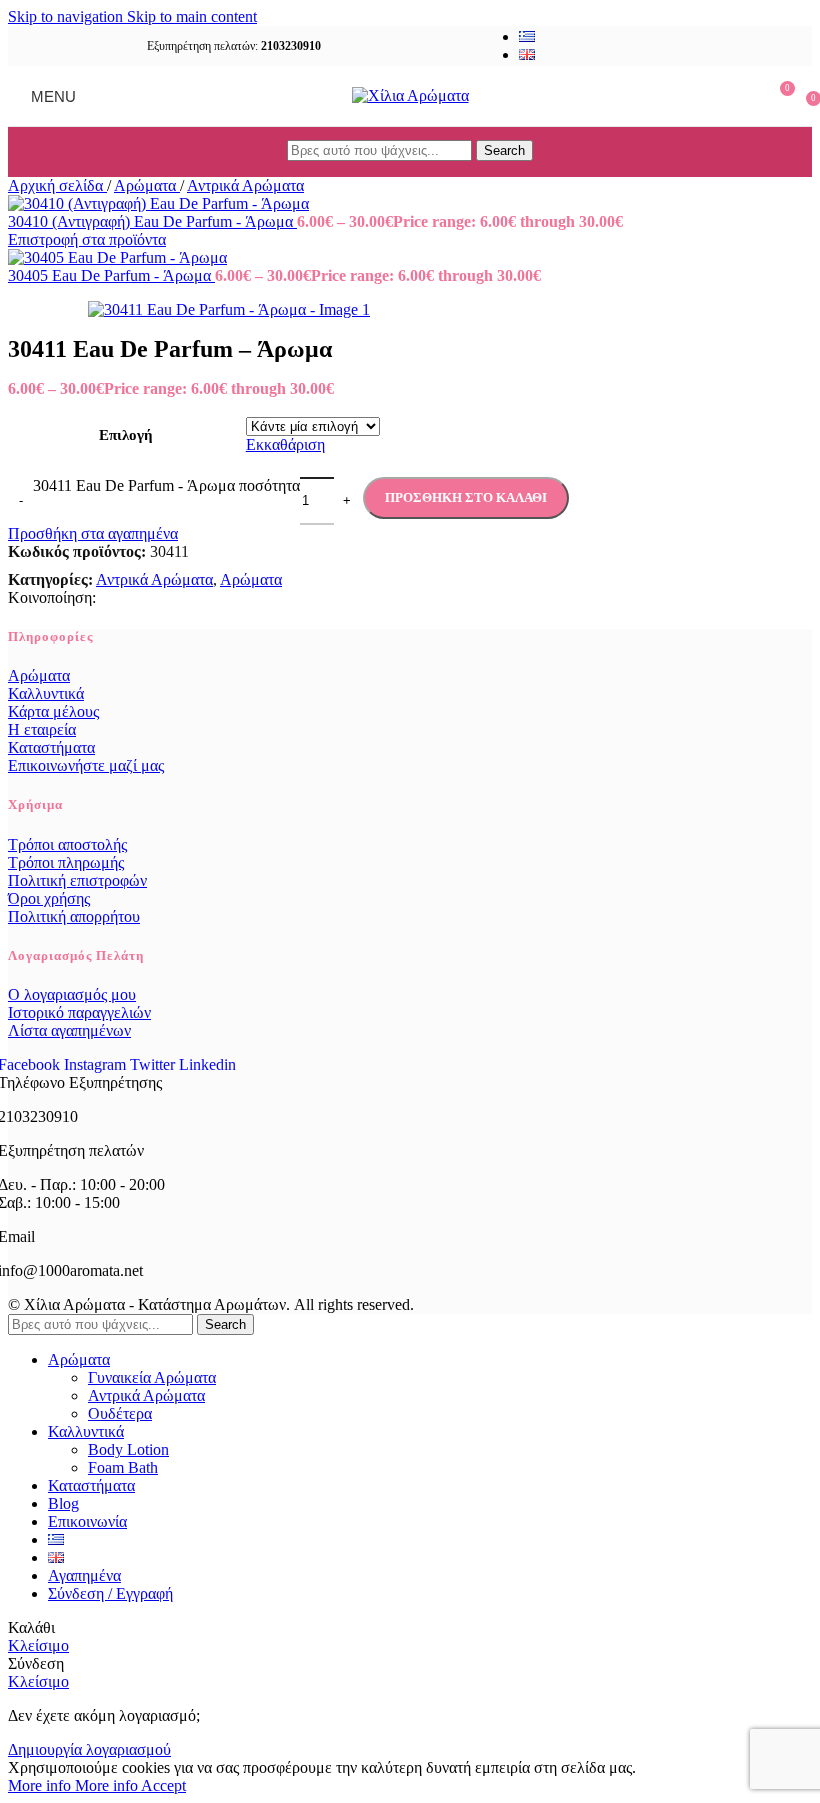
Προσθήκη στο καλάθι (466, 497)
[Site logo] (410, 95)
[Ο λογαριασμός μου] (742, 96)
